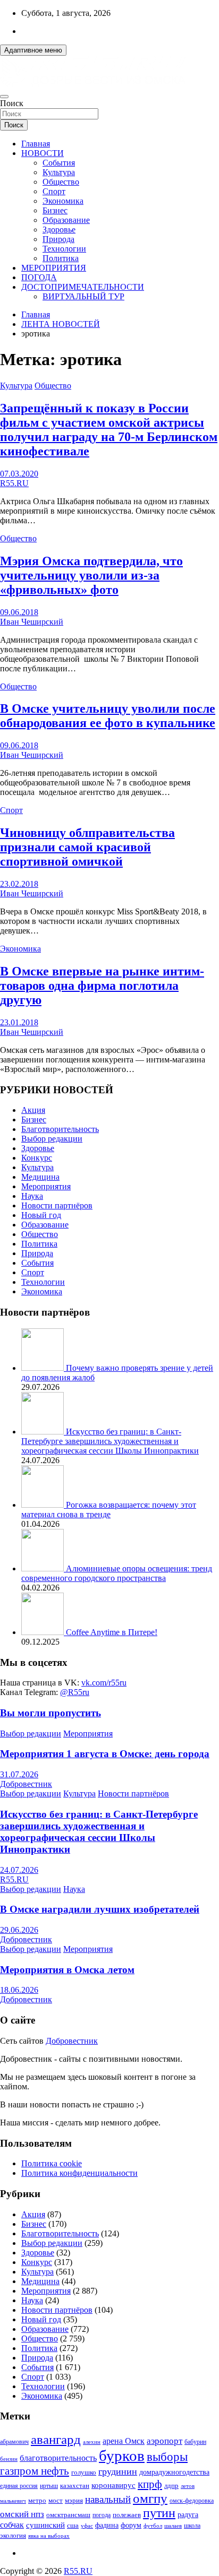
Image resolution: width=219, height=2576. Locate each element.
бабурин (195, 2442)
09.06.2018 (19, 612)
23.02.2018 (19, 884)
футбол (153, 2526)
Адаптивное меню (33, 50)
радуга (188, 2515)
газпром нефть (35, 2471)
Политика (61, 258)
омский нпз (22, 2514)
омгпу (150, 2498)
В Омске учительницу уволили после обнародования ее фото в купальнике (108, 716)
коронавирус (113, 2485)
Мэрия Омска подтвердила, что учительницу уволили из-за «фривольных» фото (91, 575)
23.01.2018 (19, 1022)
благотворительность (58, 2458)
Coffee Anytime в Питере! (112, 1632)
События (59, 163)
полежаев (127, 2515)
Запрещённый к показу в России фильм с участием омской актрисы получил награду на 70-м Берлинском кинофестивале (109, 430)
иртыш (49, 2486)
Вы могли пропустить (50, 1713)
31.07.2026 (19, 1774)
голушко (84, 2472)
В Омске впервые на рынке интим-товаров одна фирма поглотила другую (102, 986)
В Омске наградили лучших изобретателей (100, 1909)
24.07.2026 (19, 1870)
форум (131, 2525)
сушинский (45, 2525)
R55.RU (14, 483)
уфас (87, 2526)
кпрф (150, 2484)
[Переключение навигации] (4, 97)
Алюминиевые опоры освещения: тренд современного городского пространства (117, 1573)
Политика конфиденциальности (79, 2173)
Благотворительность (60, 1129)
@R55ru (75, 1692)
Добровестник (26, 1784)
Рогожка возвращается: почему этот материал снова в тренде (109, 1510)
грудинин (118, 2471)
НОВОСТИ (43, 153)
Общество (61, 182)
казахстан (75, 2486)
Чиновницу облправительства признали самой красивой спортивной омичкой (87, 847)
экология (13, 2536)
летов (188, 2486)
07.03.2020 (19, 474)
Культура (59, 172)
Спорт (54, 191)
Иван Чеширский (32, 622)
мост (56, 2500)
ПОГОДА (39, 277)
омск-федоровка (192, 2501)
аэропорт (165, 2441)
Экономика (63, 201)
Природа (58, 239)
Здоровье (59, 230)
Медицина (40, 1177)
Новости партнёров (57, 1205)
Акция (33, 1110)
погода (102, 2515)
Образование (66, 220)
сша (73, 2525)
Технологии (64, 249)
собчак (12, 2525)
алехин (92, 2442)
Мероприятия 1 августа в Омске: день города (105, 1754)
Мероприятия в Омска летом (67, 1970)
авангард (56, 2439)
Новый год (41, 1215)
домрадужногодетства (174, 2472)
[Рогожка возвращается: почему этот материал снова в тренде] (44, 1505)
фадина (107, 2525)
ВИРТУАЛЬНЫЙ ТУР (83, 296)
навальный (108, 2499)
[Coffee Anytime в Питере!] (44, 1632)
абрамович (14, 2442)
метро (37, 2500)
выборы (167, 2457)
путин (159, 2513)
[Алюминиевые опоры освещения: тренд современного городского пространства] (44, 1568)
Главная (36, 144)
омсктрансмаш (68, 2515)
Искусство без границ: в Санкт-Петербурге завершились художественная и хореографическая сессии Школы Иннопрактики (110, 1441)
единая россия (19, 2486)
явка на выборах (49, 2536)
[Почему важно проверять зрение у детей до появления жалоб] (44, 1368)
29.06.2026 (19, 1930)
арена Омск (124, 2441)
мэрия (74, 2500)
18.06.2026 (19, 1990)
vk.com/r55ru (104, 1683)
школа (192, 2526)
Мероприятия (46, 1186)
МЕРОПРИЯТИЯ (54, 268)
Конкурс (37, 1158)
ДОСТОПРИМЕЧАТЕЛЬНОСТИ (83, 287)
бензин (9, 2459)
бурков (122, 2456)
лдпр (171, 2486)
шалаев (173, 2526)
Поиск (12, 103)
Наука (32, 1196)
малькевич (13, 2501)
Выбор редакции (52, 1139)
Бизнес (55, 210)
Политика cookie (52, 2163)
